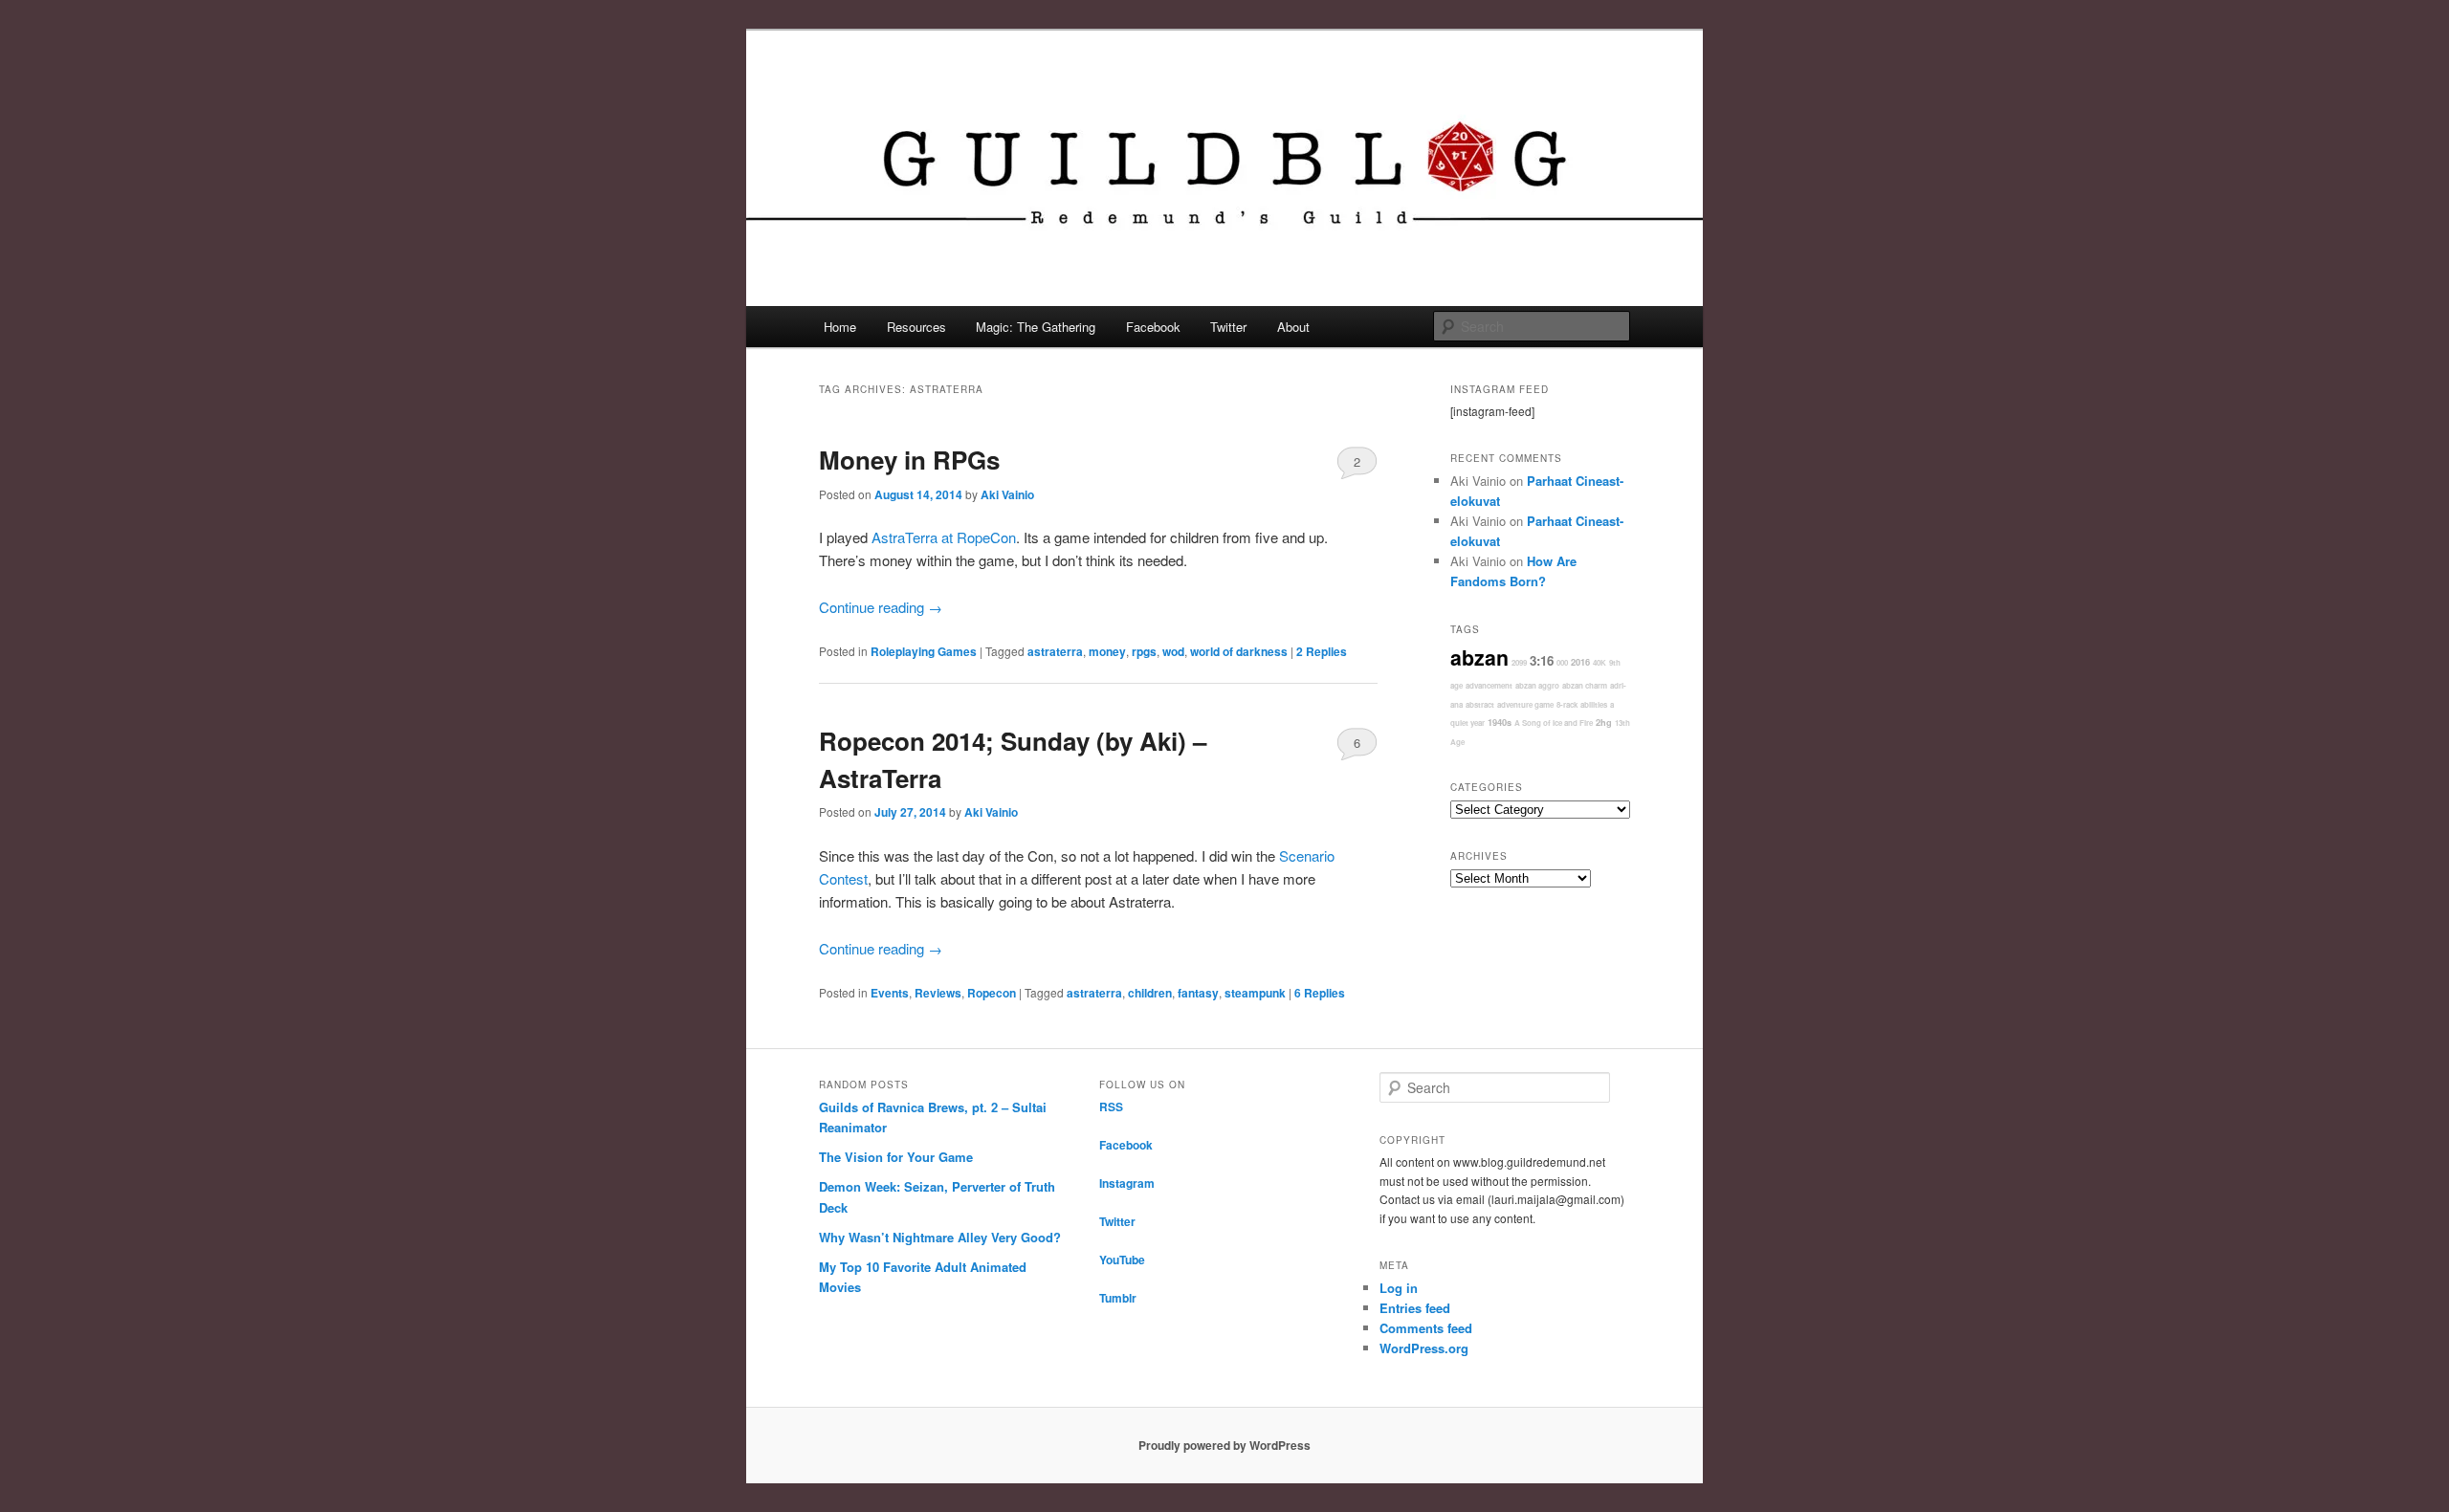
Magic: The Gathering (1036, 327)
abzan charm (1585, 685)
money (1107, 651)
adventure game (1525, 704)
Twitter (1228, 327)
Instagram (1127, 1183)
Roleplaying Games (924, 651)
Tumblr (1118, 1298)
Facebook (1153, 327)
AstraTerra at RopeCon (944, 537)
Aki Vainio (1007, 494)
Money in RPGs (909, 460)
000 (1562, 662)
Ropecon (992, 993)
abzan (1479, 657)
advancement (1489, 685)
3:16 (1542, 660)
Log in (1399, 1288)
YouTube (1122, 1260)
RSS (1111, 1107)
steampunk (1255, 993)
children (1150, 993)
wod (1173, 651)
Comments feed (1426, 1328)
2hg (1604, 723)
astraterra (1055, 651)
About (1293, 327)
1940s (1500, 723)
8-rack (1567, 704)
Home (840, 327)
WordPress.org (1424, 1348)
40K (1600, 662)
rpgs (1144, 651)
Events (890, 993)
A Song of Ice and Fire (1554, 723)
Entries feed (1415, 1308)
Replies (1322, 651)
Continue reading (881, 607)
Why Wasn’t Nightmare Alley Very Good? (940, 1237)
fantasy (1198, 993)
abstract (1480, 704)
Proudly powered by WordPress (1224, 1445)
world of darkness (1239, 651)
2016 (1580, 662)
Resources (916, 327)
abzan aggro (1537, 685)
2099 (1519, 662)
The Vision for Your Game (896, 1157)
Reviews (938, 993)
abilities (1594, 704)
